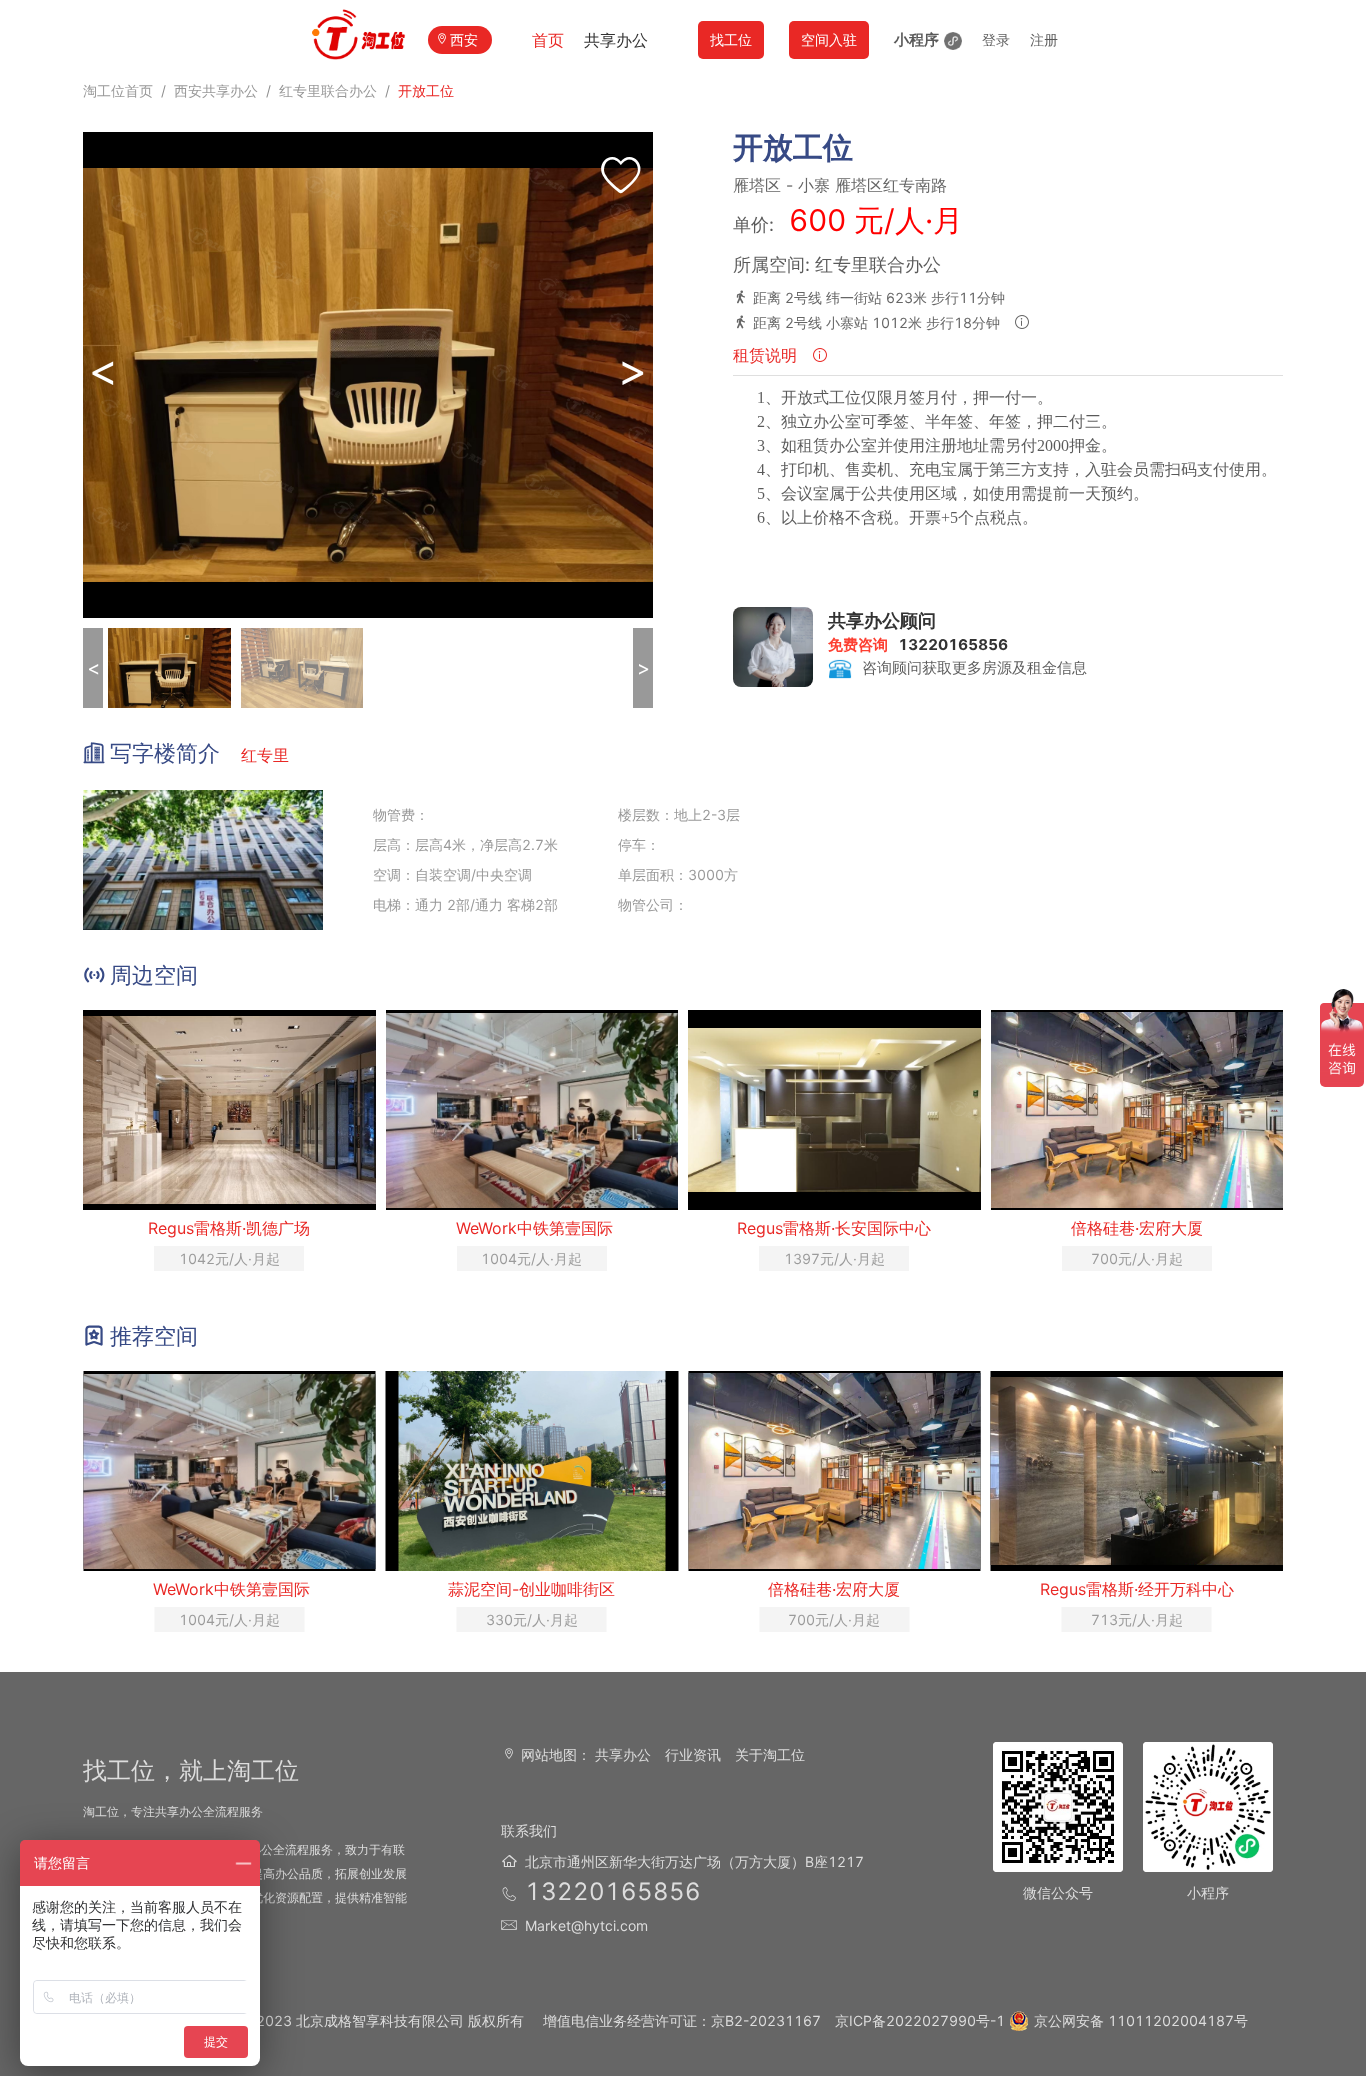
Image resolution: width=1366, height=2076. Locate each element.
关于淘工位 (770, 1754)
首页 (548, 40)
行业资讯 (693, 1754)
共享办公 (616, 40)
